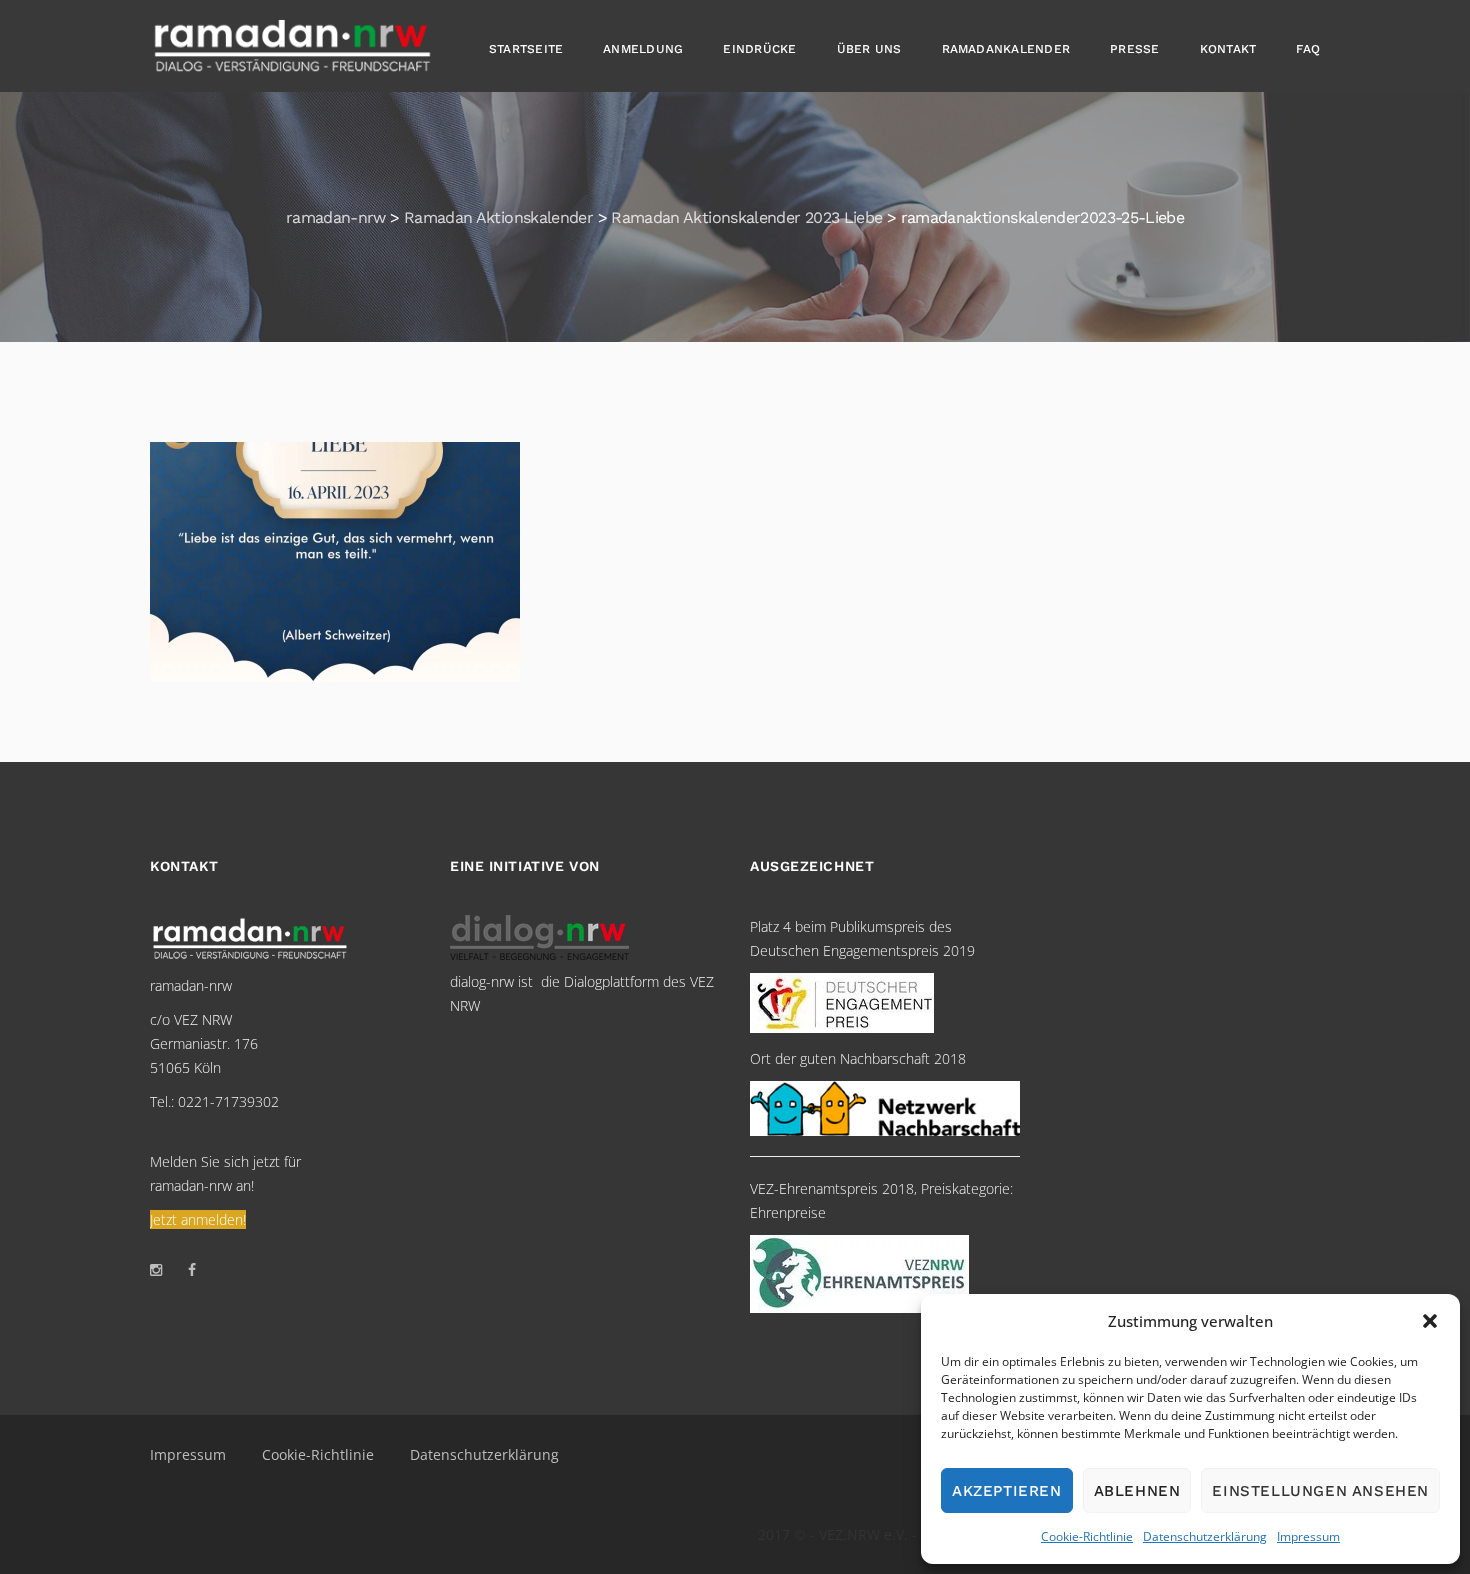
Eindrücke (759, 49)
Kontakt (1228, 49)
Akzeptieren (1007, 1491)
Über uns (869, 49)
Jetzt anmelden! (198, 1219)
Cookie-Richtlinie (1087, 1536)
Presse (1134, 49)
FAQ (1308, 49)
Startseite (526, 49)
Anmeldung (643, 49)
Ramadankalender (1006, 49)
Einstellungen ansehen (1320, 1491)
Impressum (1308, 1536)
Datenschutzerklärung (1205, 1536)
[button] (1430, 1321)
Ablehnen (1137, 1491)
